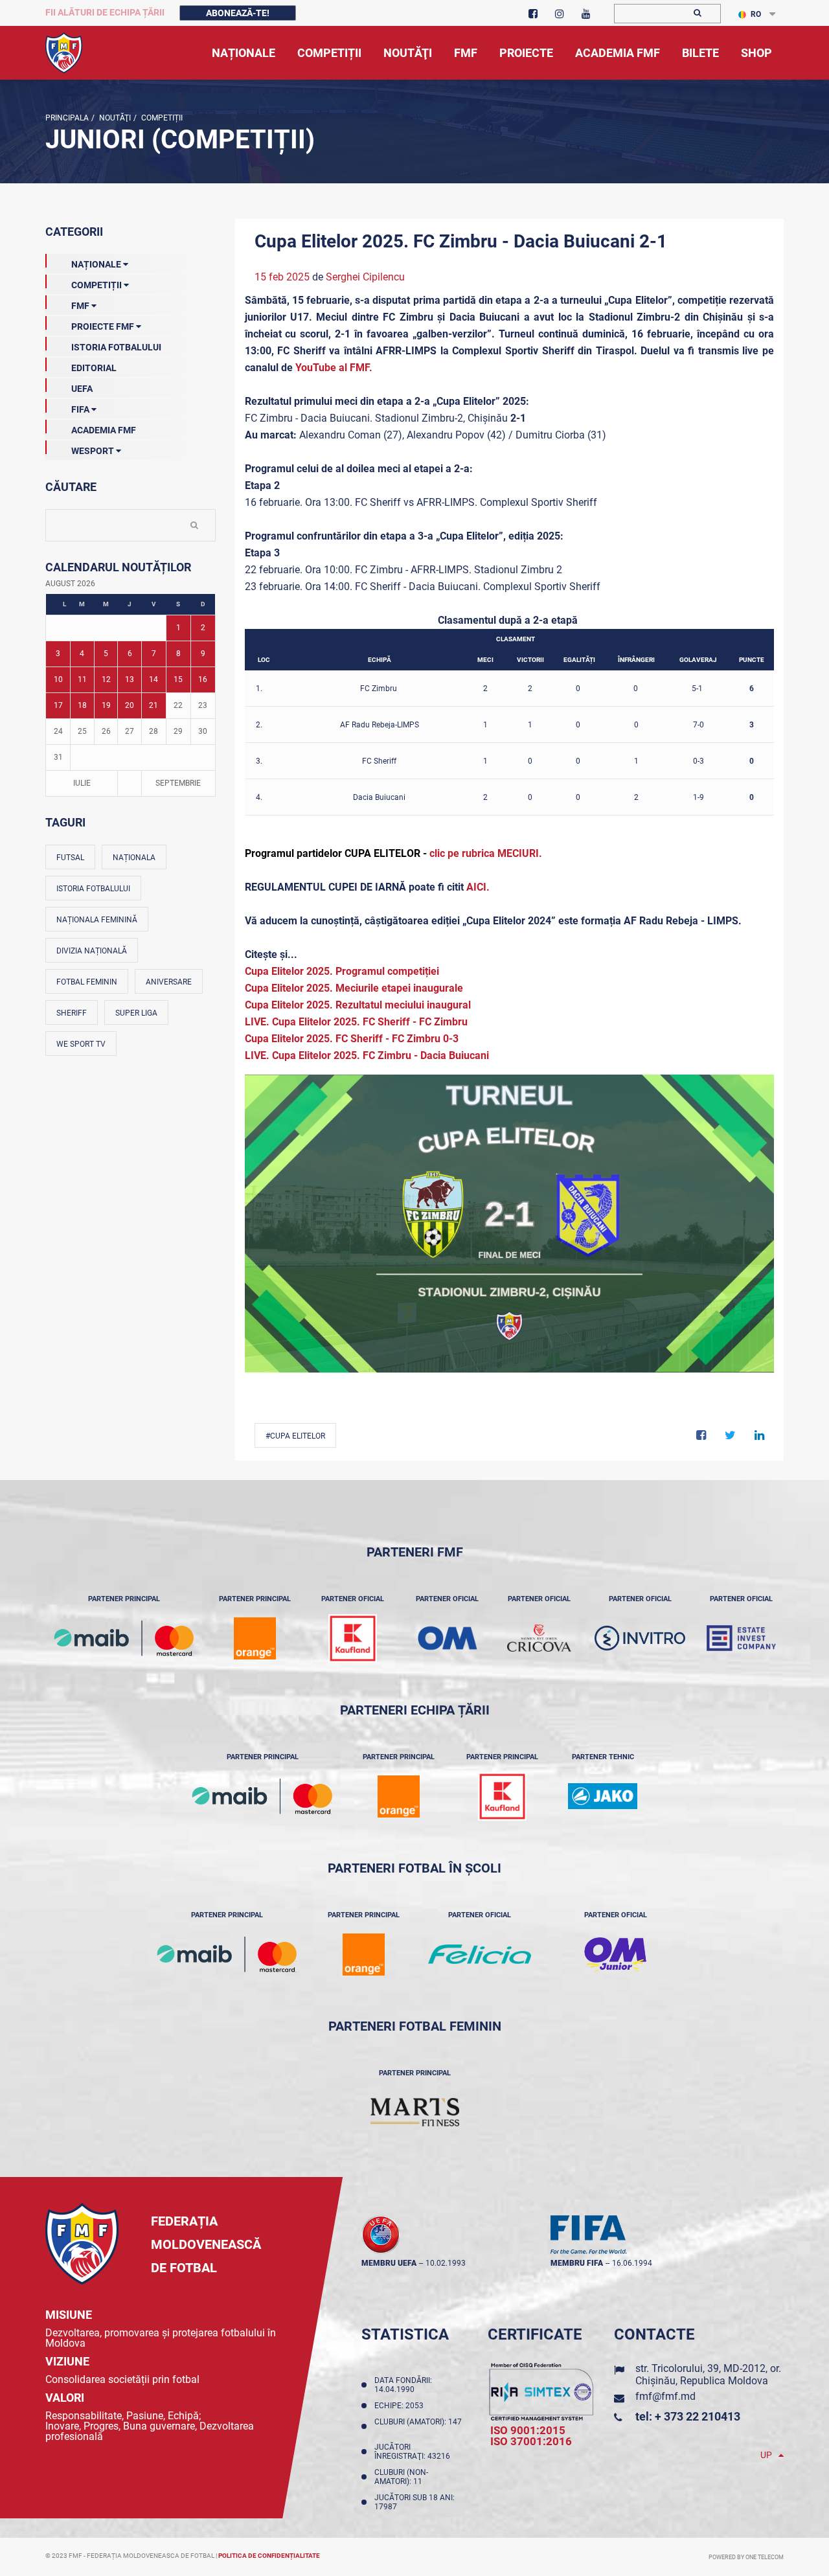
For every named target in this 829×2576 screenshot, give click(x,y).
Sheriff (72, 1013)
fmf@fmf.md (665, 2396)
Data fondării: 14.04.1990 (403, 2385)
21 (153, 705)
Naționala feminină (97, 920)
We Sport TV (81, 1044)
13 (130, 679)
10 (58, 679)
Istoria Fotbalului (116, 347)
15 (178, 679)
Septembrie (178, 783)
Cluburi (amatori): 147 (418, 2426)
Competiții (161, 118)
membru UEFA (389, 2263)
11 (82, 679)
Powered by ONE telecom (746, 2557)
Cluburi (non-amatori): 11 (401, 2477)
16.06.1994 (632, 2263)
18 (82, 705)
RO (756, 14)
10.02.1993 (446, 2263)
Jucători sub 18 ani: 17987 (414, 2502)
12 (106, 679)
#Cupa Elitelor (295, 1436)
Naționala (134, 858)
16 (203, 679)
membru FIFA (577, 2263)
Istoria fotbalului (93, 889)
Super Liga (136, 1013)
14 (153, 679)
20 (130, 705)
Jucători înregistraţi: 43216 (414, 2452)
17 (58, 705)
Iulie (82, 783)
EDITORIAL (94, 368)
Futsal (70, 858)
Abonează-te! (238, 13)
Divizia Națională (92, 951)
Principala (67, 118)
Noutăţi (114, 118)
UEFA (82, 389)
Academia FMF (104, 430)
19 (106, 705)
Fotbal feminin (87, 982)
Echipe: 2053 (401, 2406)
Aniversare (169, 982)
